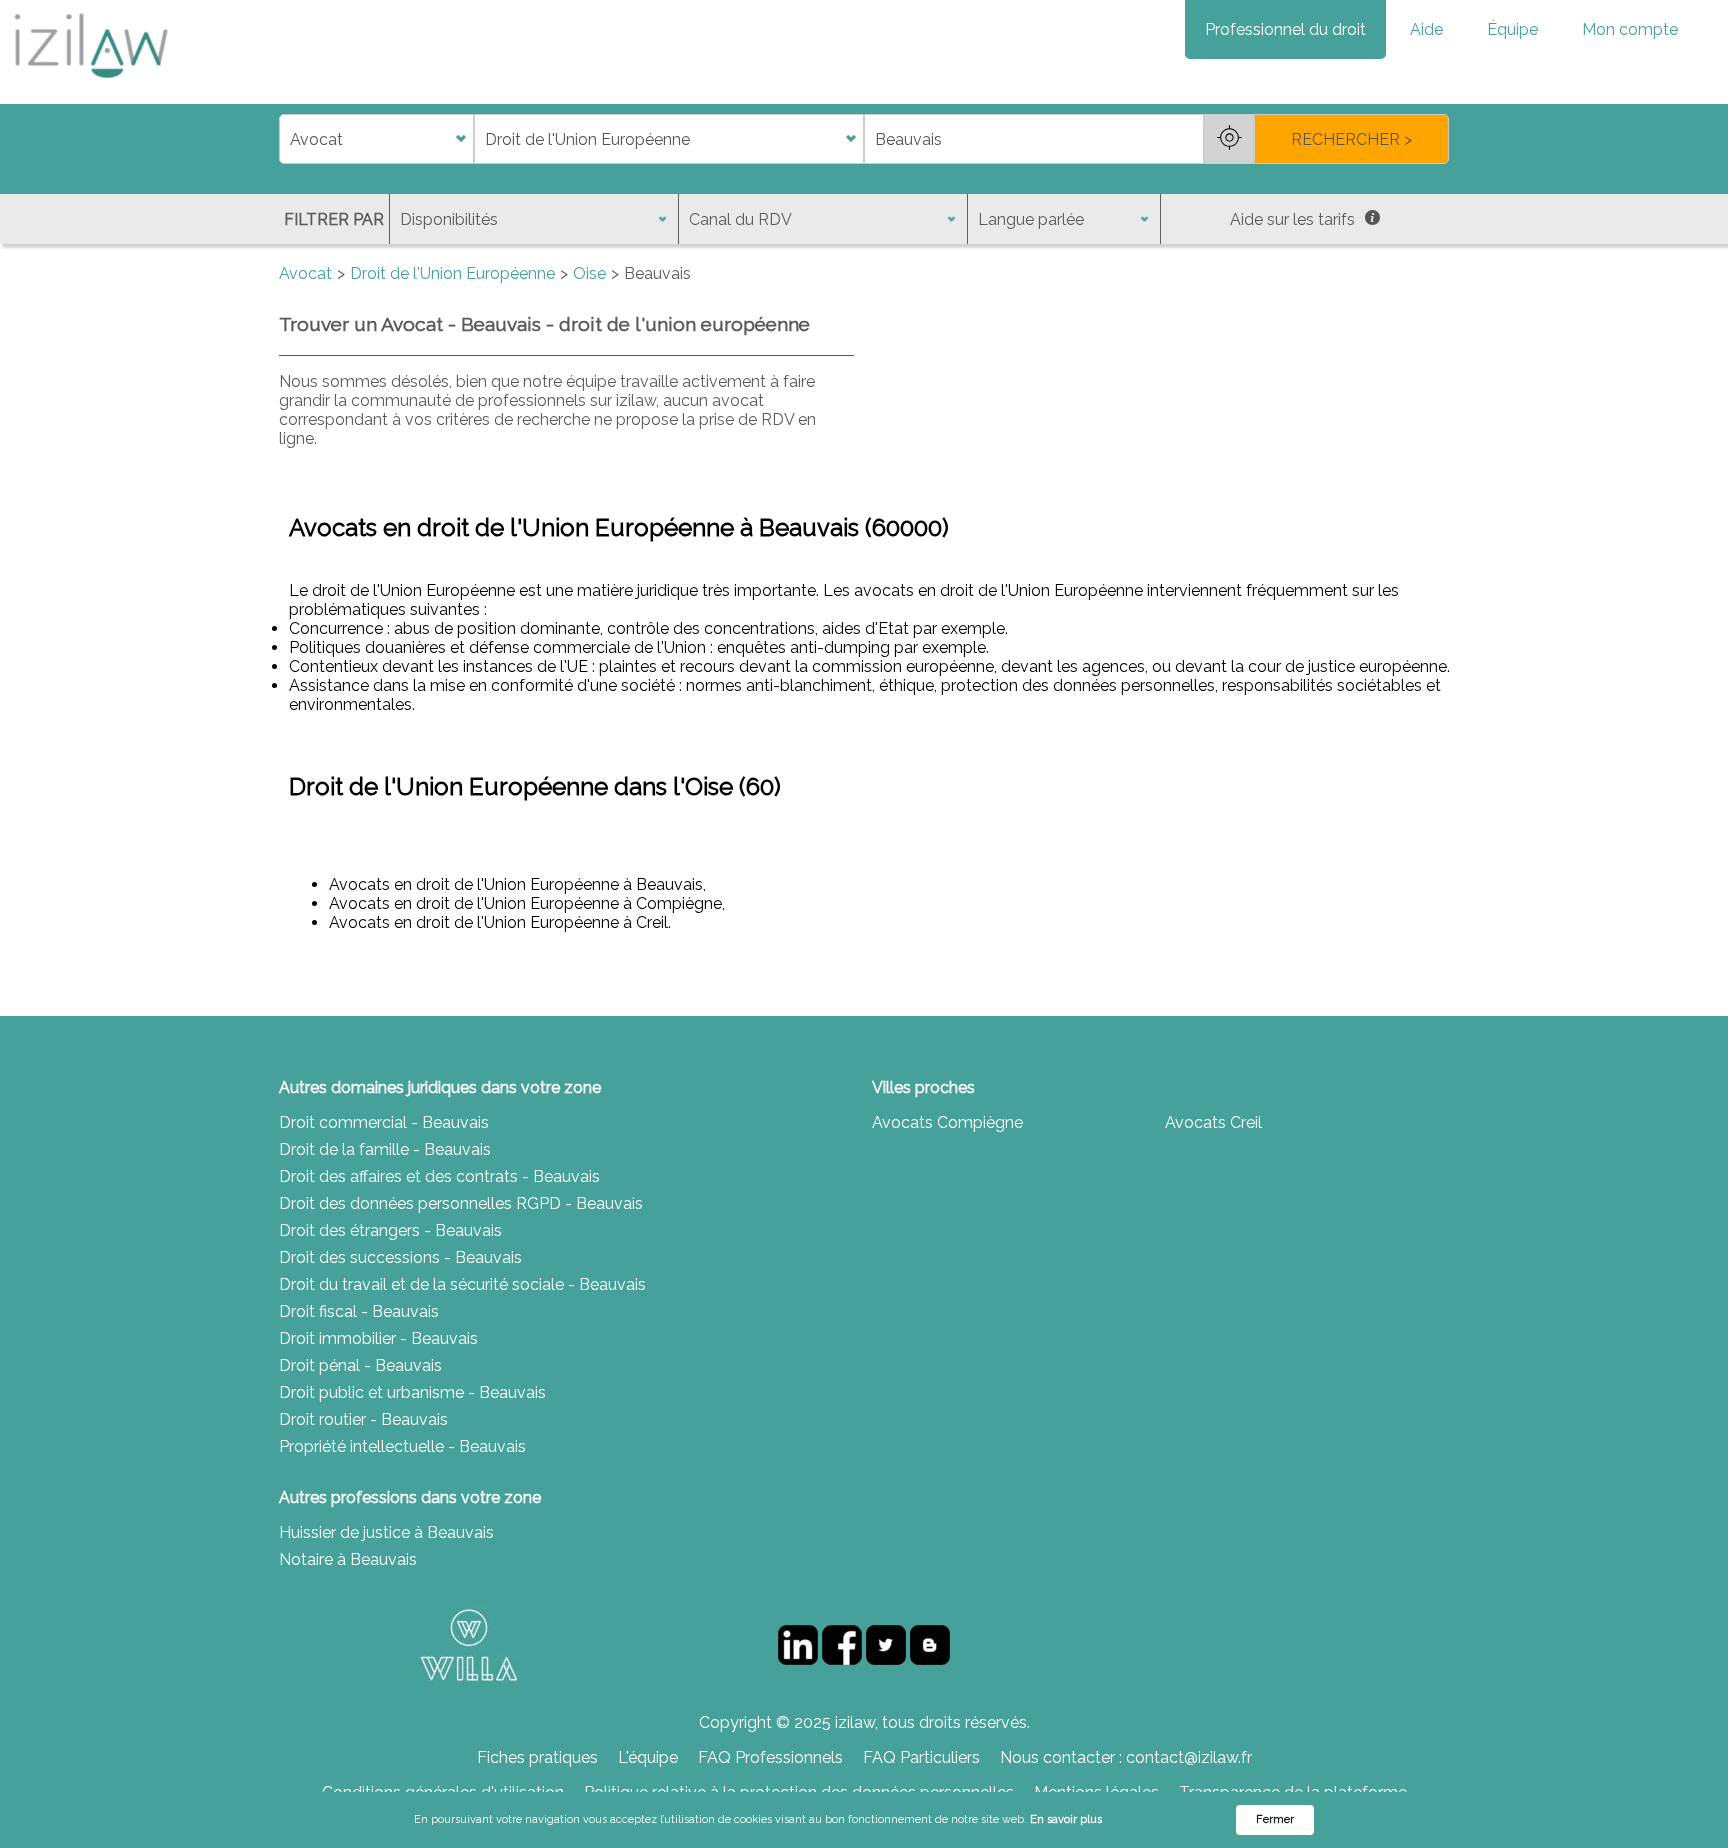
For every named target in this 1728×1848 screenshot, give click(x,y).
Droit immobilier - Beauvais (378, 1338)
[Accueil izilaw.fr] (90, 84)
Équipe (1512, 29)
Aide (1426, 29)
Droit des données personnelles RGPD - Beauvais (461, 1203)
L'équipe (648, 1757)
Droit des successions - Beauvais (400, 1257)
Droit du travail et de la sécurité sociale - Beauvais (462, 1284)
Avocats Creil (1213, 1122)
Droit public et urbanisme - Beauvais (412, 1392)
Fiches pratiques (537, 1757)
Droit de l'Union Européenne (452, 273)
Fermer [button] (1275, 1819)
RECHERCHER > (1351, 139)
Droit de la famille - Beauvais (385, 1149)
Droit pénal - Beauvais (360, 1365)
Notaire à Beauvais (348, 1559)
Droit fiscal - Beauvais (359, 1311)
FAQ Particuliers (921, 1757)
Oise (589, 273)
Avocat (305, 273)
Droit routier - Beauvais (363, 1419)
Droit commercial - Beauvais (384, 1122)
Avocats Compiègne (947, 1122)
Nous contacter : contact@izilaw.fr (1126, 1757)
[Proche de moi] (1229, 139)
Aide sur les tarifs (1292, 219)
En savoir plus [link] (1066, 1819)
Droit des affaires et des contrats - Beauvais (439, 1176)
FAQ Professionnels (770, 1757)
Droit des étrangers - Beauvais (390, 1230)
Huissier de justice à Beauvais (386, 1532)
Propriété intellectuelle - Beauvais (402, 1446)
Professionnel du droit (1285, 29)
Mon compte (1630, 29)
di (285, 139)
